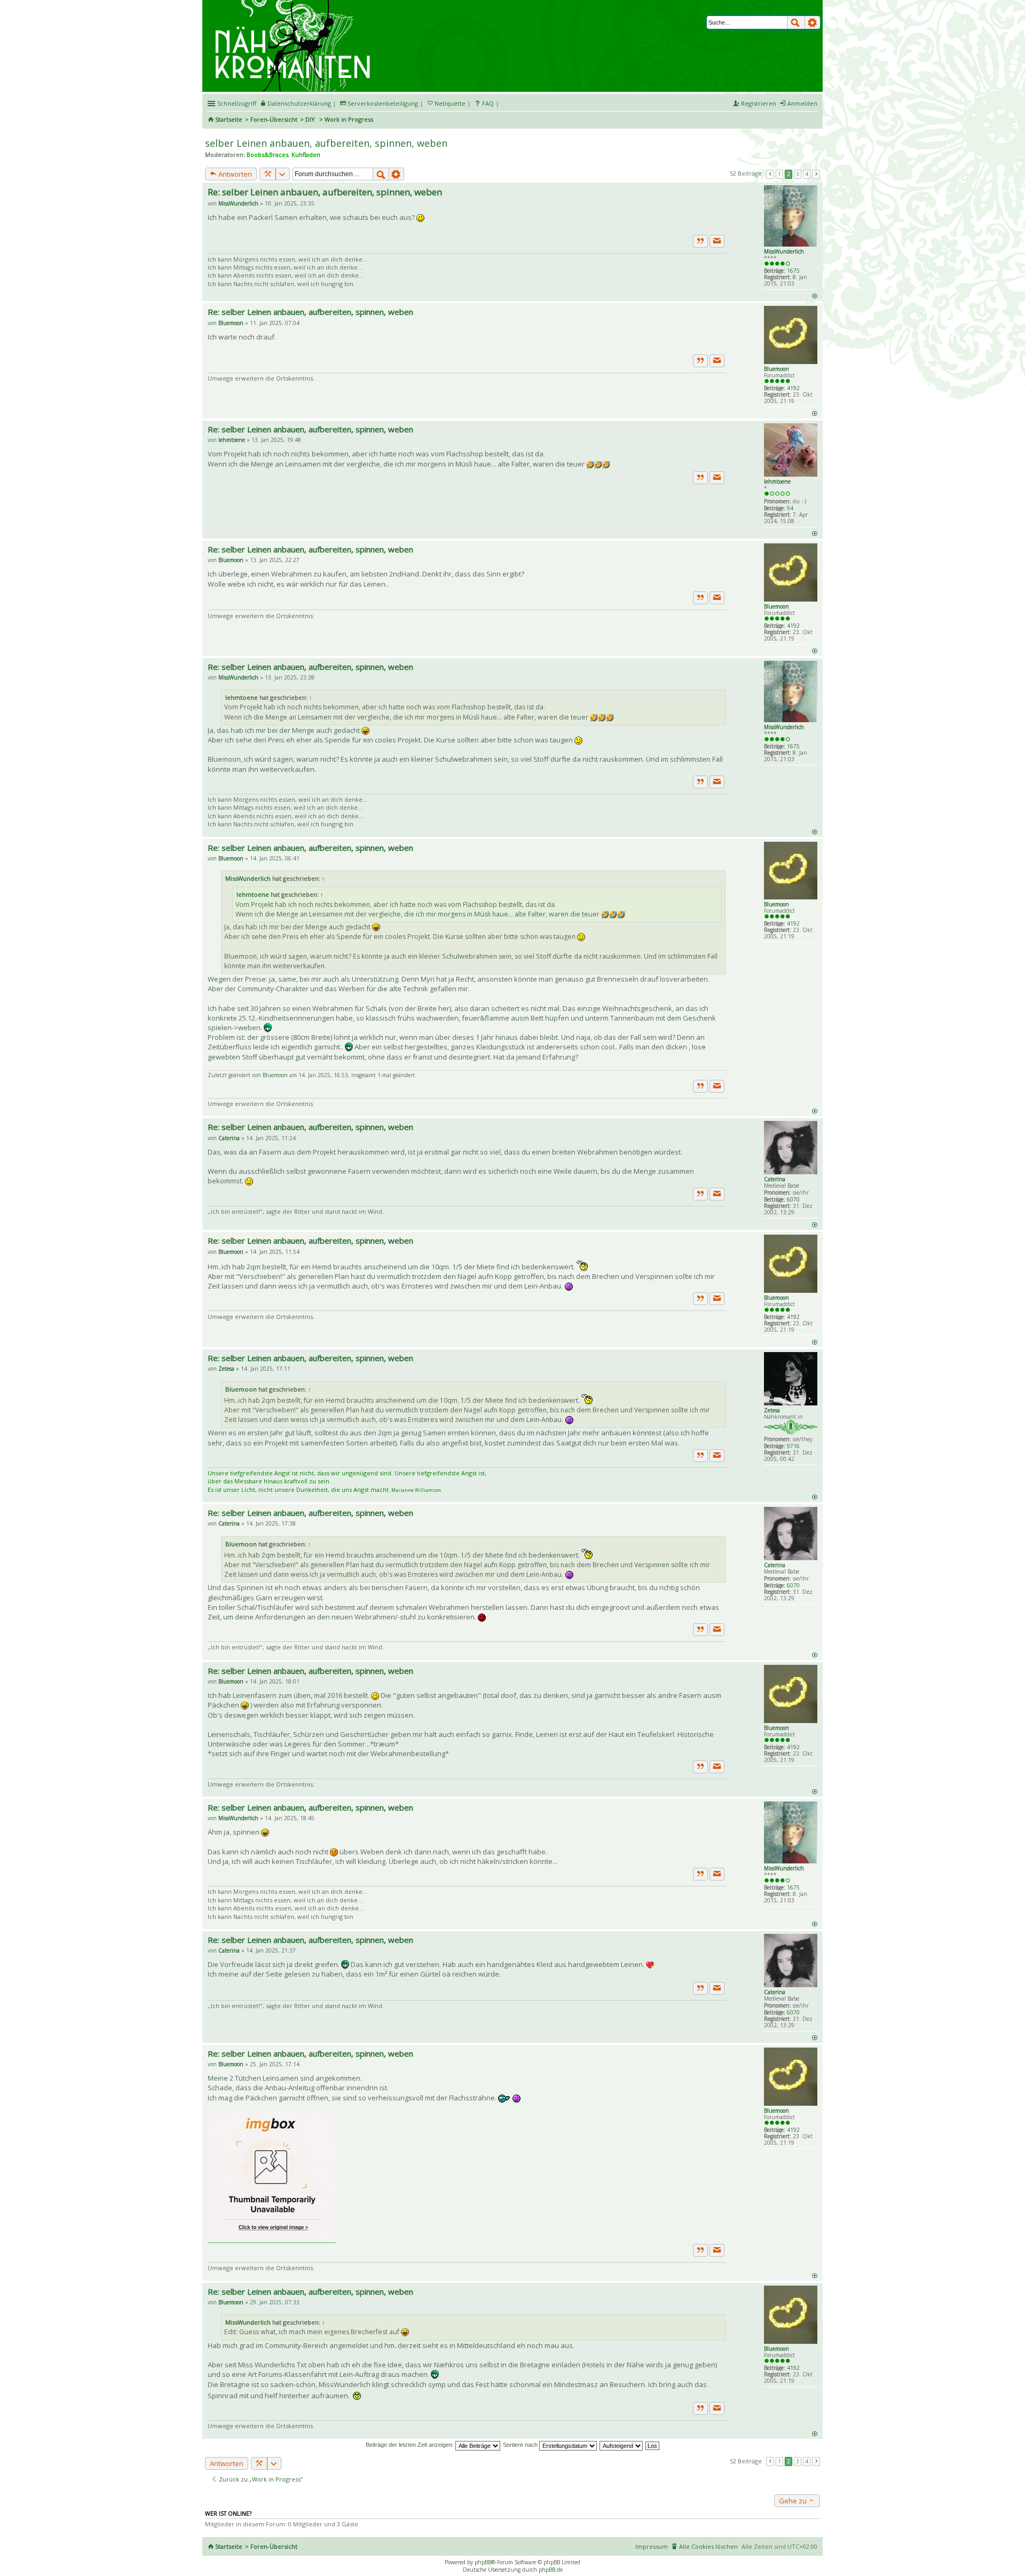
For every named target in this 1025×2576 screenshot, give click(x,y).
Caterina (775, 1179)
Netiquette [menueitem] (450, 103)
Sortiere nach (521, 2445)
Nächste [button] (816, 174)
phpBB (483, 2562)
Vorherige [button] (770, 174)
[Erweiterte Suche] (813, 22)
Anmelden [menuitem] (802, 103)
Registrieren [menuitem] (759, 103)
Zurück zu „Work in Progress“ (260, 2479)
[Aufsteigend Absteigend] (622, 2445)
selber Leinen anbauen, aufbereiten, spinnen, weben (326, 143)
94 (790, 508)
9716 (793, 1446)
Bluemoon (776, 369)
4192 (793, 388)
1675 (793, 271)
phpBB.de (551, 2570)
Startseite (229, 119)
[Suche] (796, 22)
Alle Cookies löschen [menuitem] (708, 2546)
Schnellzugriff (237, 103)
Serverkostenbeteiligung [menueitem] (383, 103)
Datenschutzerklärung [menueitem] (299, 103)
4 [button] (807, 174)
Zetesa (772, 1410)
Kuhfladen (306, 155)
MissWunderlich (784, 251)
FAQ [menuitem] (488, 103)
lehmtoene (777, 481)
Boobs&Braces (267, 155)
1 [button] (779, 174)
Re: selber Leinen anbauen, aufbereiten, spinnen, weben (325, 192)
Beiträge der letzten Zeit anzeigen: (411, 2445)
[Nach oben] (814, 295)
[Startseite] (294, 4)
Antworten (234, 174)
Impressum (652, 2546)
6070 (793, 1199)
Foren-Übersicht (274, 119)
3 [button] (798, 174)
